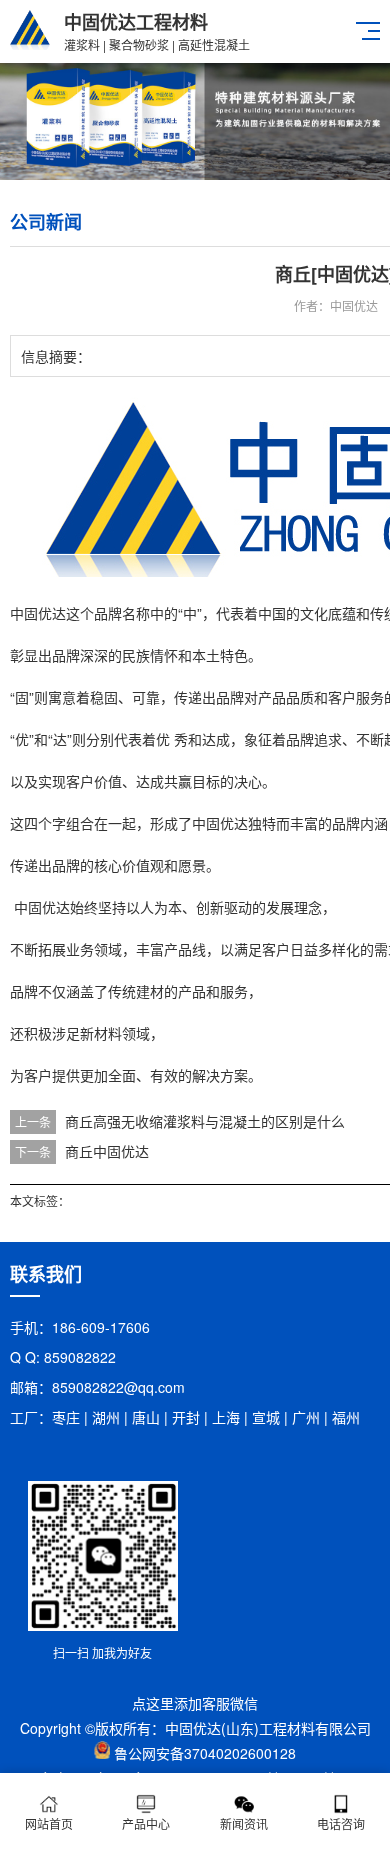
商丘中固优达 (107, 1151)
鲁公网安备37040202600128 (205, 1753)
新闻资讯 (244, 1823)
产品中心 (146, 1823)
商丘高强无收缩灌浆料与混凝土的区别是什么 (205, 1121)
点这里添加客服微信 (195, 1703)
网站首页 (49, 1823)
